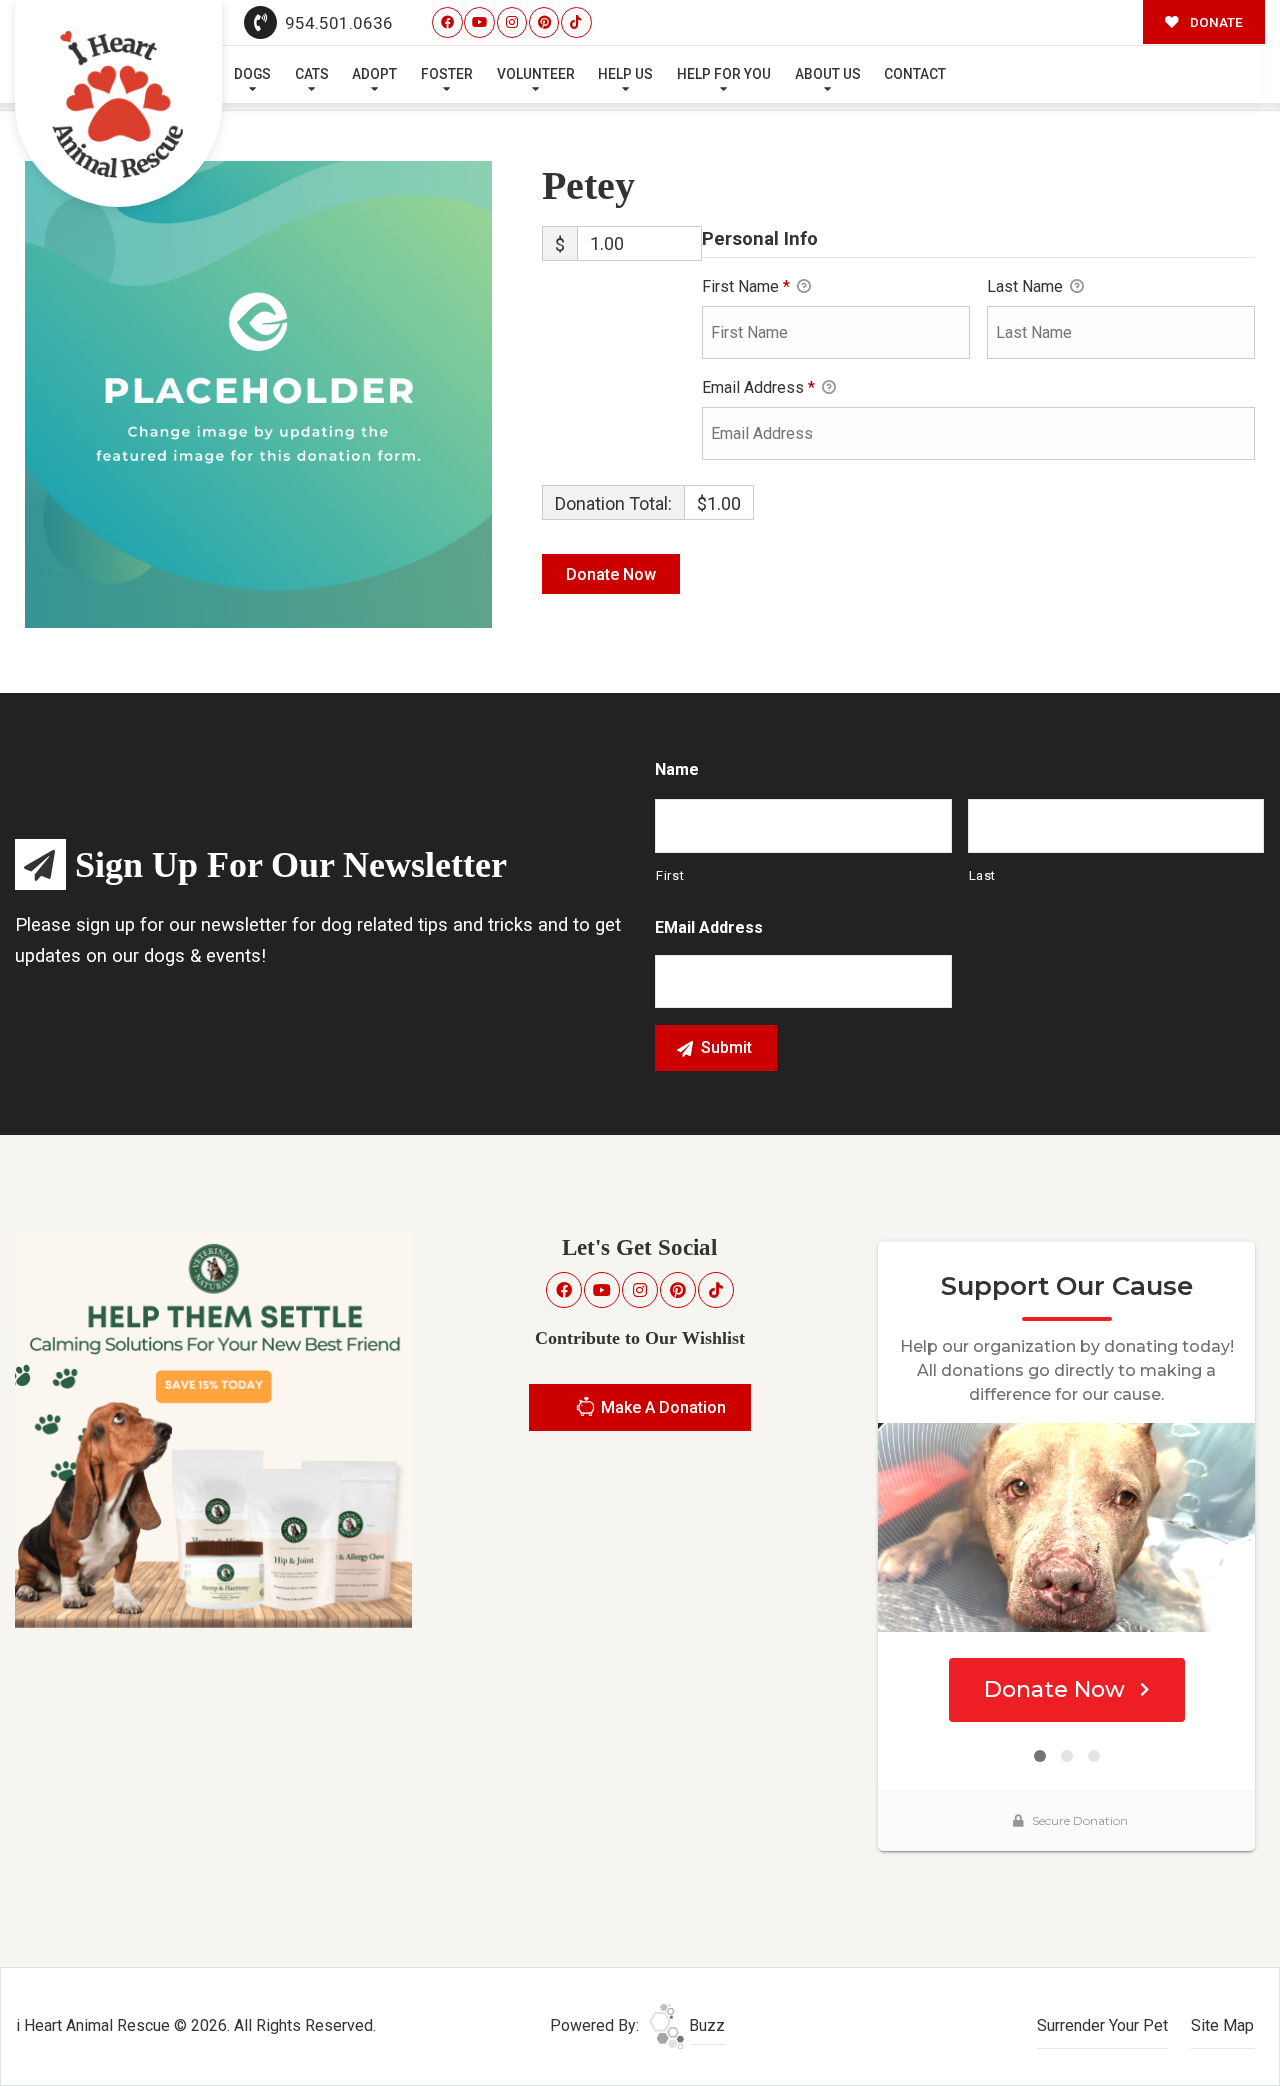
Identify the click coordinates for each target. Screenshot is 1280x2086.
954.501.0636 (337, 23)
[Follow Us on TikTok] (576, 22)
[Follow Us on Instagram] (512, 22)
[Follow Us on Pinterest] (544, 22)
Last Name (1027, 286)
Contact (915, 74)
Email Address (758, 387)
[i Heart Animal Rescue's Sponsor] (213, 1428)
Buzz (705, 2025)
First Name (746, 286)
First (670, 875)
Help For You (724, 74)
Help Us (625, 74)
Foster (447, 74)
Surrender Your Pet (1102, 2025)
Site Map (1222, 2025)
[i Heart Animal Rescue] (119, 104)
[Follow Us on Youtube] (479, 22)
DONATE (1215, 22)
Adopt (374, 74)
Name (677, 769)
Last (983, 875)
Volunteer (536, 74)
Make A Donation (661, 1407)
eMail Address (709, 927)
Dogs (252, 74)
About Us (828, 74)
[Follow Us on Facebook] (447, 22)
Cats (312, 74)
